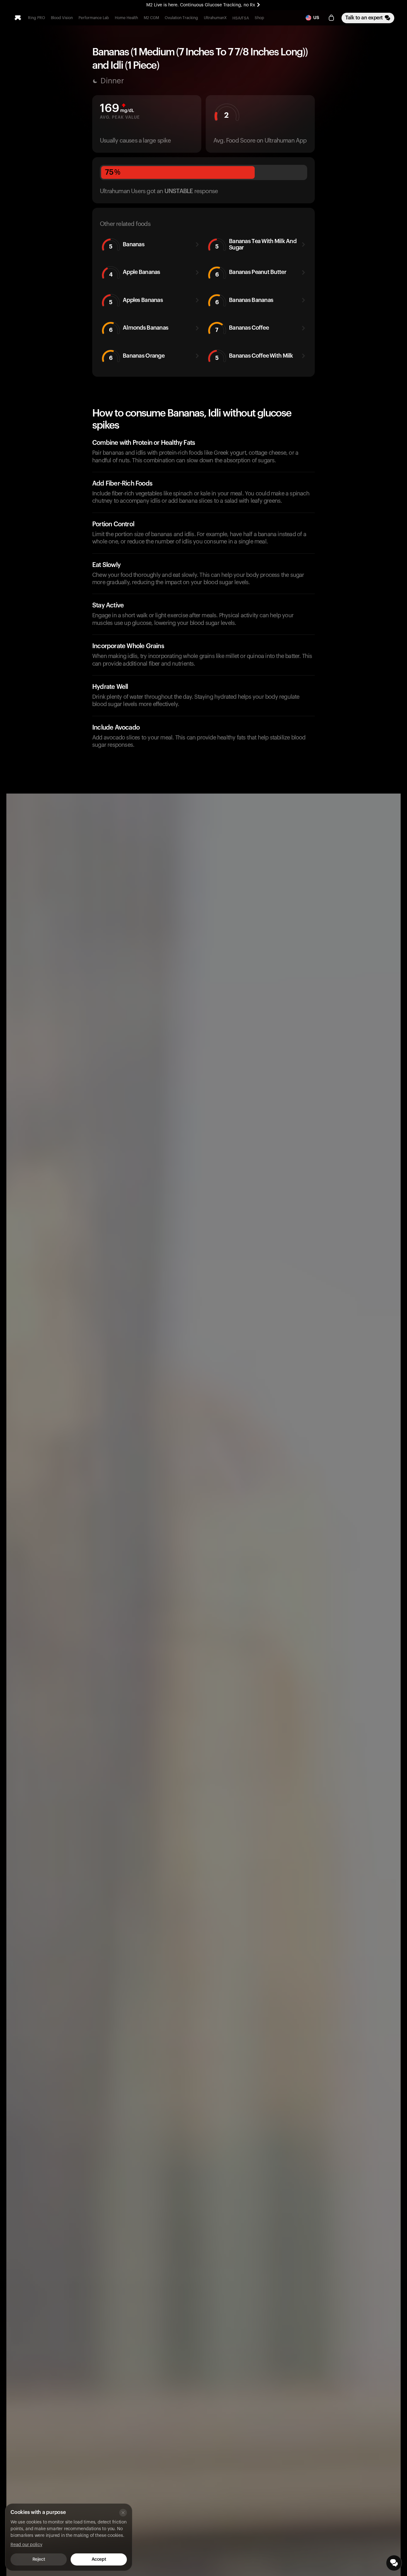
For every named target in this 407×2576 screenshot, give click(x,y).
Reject (39, 2559)
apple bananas (135, 273)
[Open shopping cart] (331, 18)
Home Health (126, 18)
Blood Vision (62, 18)
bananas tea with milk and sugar (256, 244)
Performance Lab (94, 18)
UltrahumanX (215, 18)
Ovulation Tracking (181, 18)
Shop (259, 18)
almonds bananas (139, 329)
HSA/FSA (241, 18)
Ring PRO (37, 18)
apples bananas (136, 301)
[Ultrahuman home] (18, 18)
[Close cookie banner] (123, 2513)
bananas (127, 245)
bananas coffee (242, 329)
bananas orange (137, 357)
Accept (99, 2559)
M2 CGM (151, 18)
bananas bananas (244, 301)
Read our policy (26, 2545)
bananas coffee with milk (254, 357)
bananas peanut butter (251, 273)
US (316, 18)
